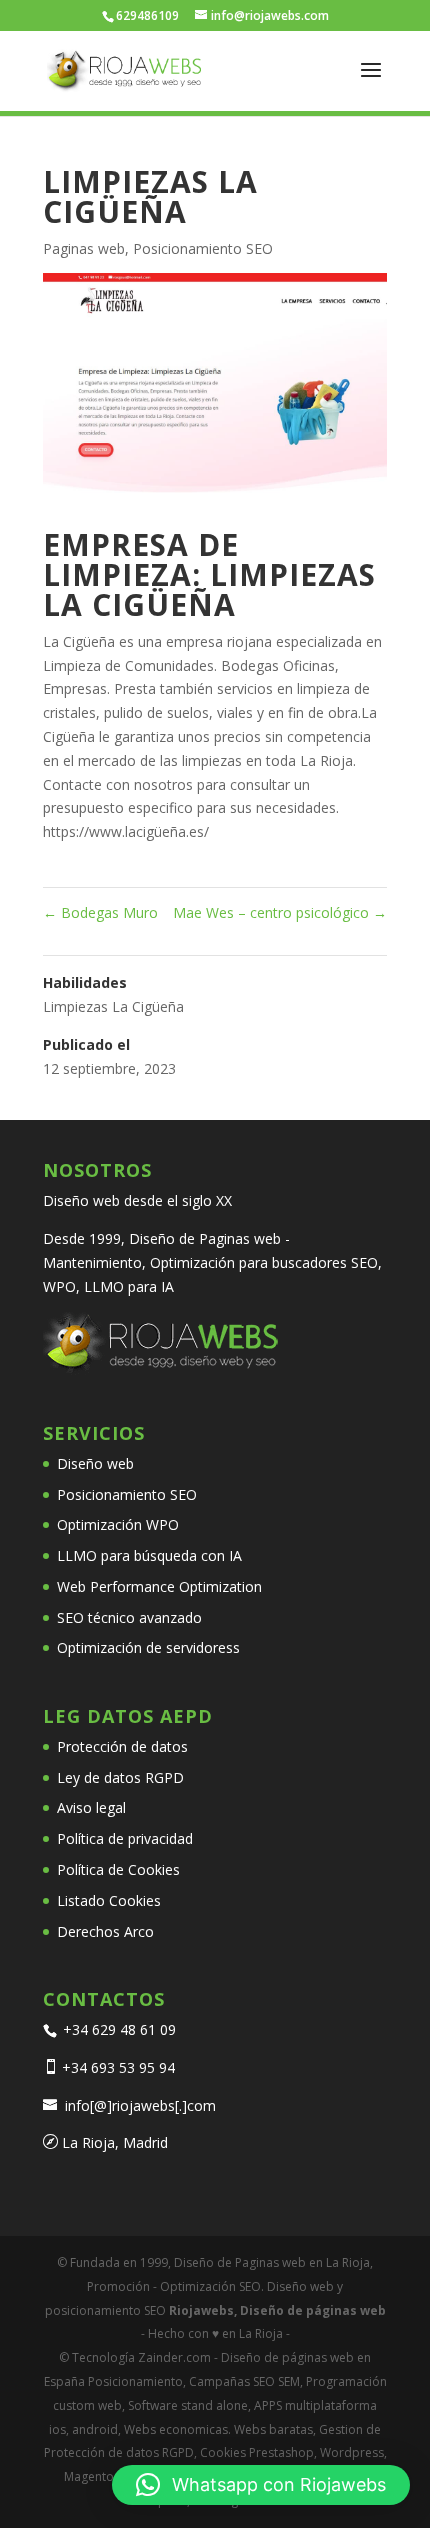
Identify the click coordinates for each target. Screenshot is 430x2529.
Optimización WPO (118, 1524)
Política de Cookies (118, 1869)
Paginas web (84, 248)
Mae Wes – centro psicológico (280, 912)
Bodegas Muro (100, 912)
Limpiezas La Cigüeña (113, 1006)
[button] (261, 2485)
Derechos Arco (105, 1931)
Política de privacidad (125, 1838)
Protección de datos (122, 1746)
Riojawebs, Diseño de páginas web (276, 2310)
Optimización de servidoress (148, 1647)
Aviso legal (91, 1807)
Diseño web (95, 1463)
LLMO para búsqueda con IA (149, 1555)
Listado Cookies (109, 1900)
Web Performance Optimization (159, 1586)
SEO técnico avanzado (129, 1617)
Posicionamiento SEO (203, 248)
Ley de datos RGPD (120, 1777)
